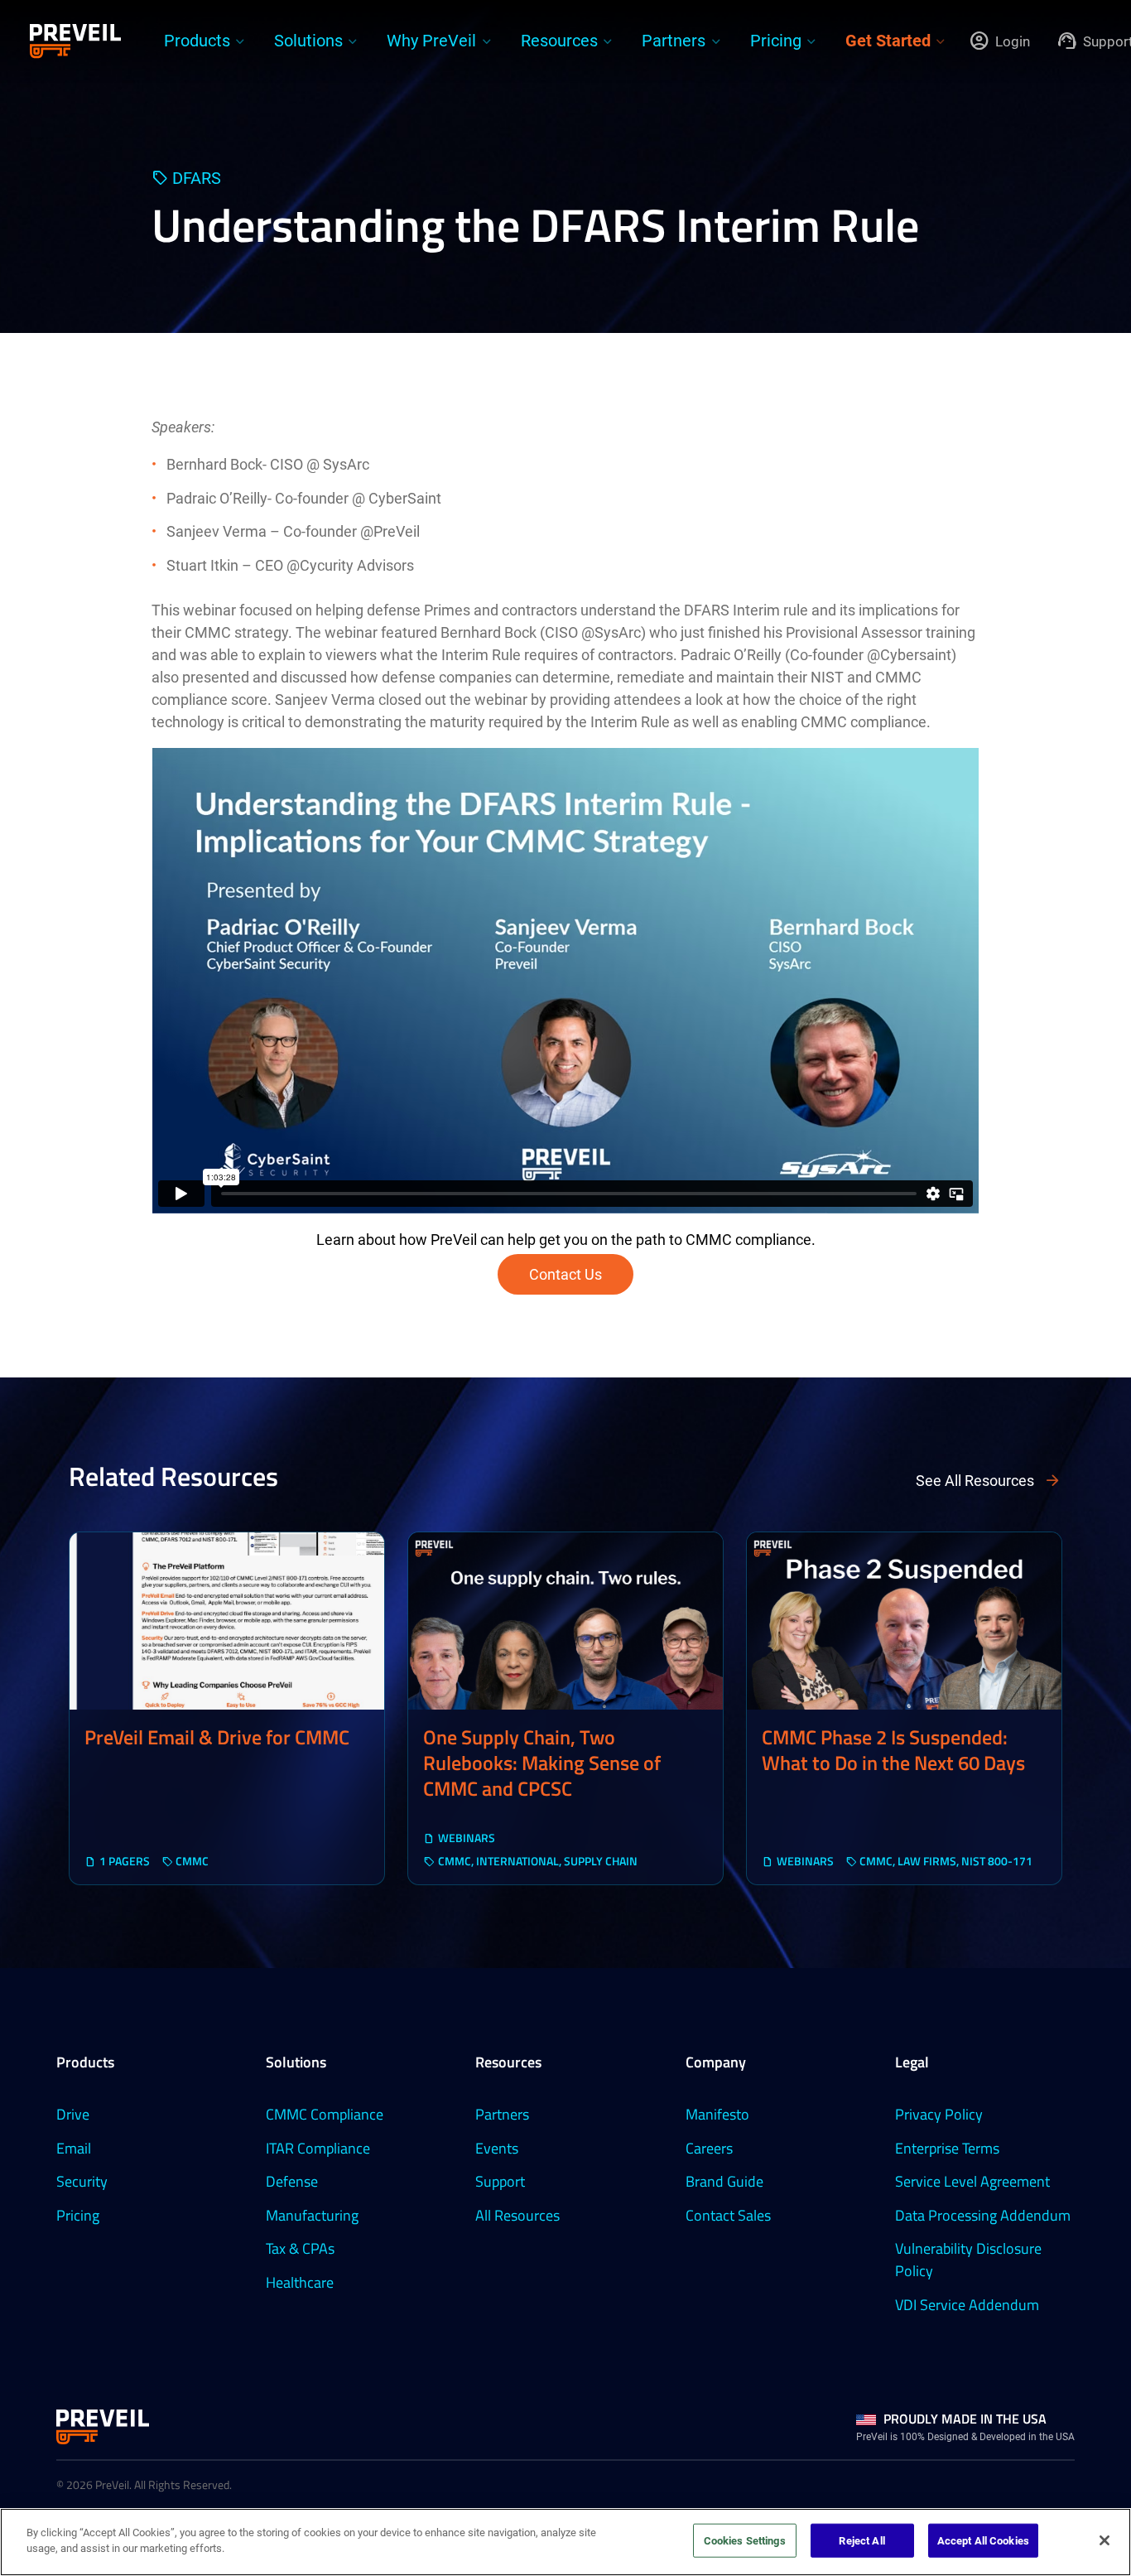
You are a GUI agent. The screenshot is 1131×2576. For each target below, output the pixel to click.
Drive (73, 2114)
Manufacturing (312, 2215)
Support (500, 2181)
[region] (565, 2542)
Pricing (78, 2215)
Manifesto (717, 2114)
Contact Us (565, 1274)
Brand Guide (724, 2181)
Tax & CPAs (300, 2248)
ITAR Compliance (318, 2148)
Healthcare (300, 2282)
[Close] (1105, 2540)
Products (85, 2062)
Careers (709, 2148)
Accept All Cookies (983, 2541)
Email (74, 2148)
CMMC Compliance (325, 2114)
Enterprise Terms (947, 2148)
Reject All (861, 2541)
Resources (508, 2062)
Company (716, 2062)
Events (497, 2148)
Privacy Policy (939, 2114)
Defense (292, 2181)
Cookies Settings (745, 2541)
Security (82, 2181)
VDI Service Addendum (967, 2305)
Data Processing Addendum (983, 2215)
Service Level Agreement (972, 2181)
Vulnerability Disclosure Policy (968, 2260)
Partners (502, 2114)
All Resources (517, 2215)
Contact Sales (728, 2215)
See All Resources (975, 1481)
